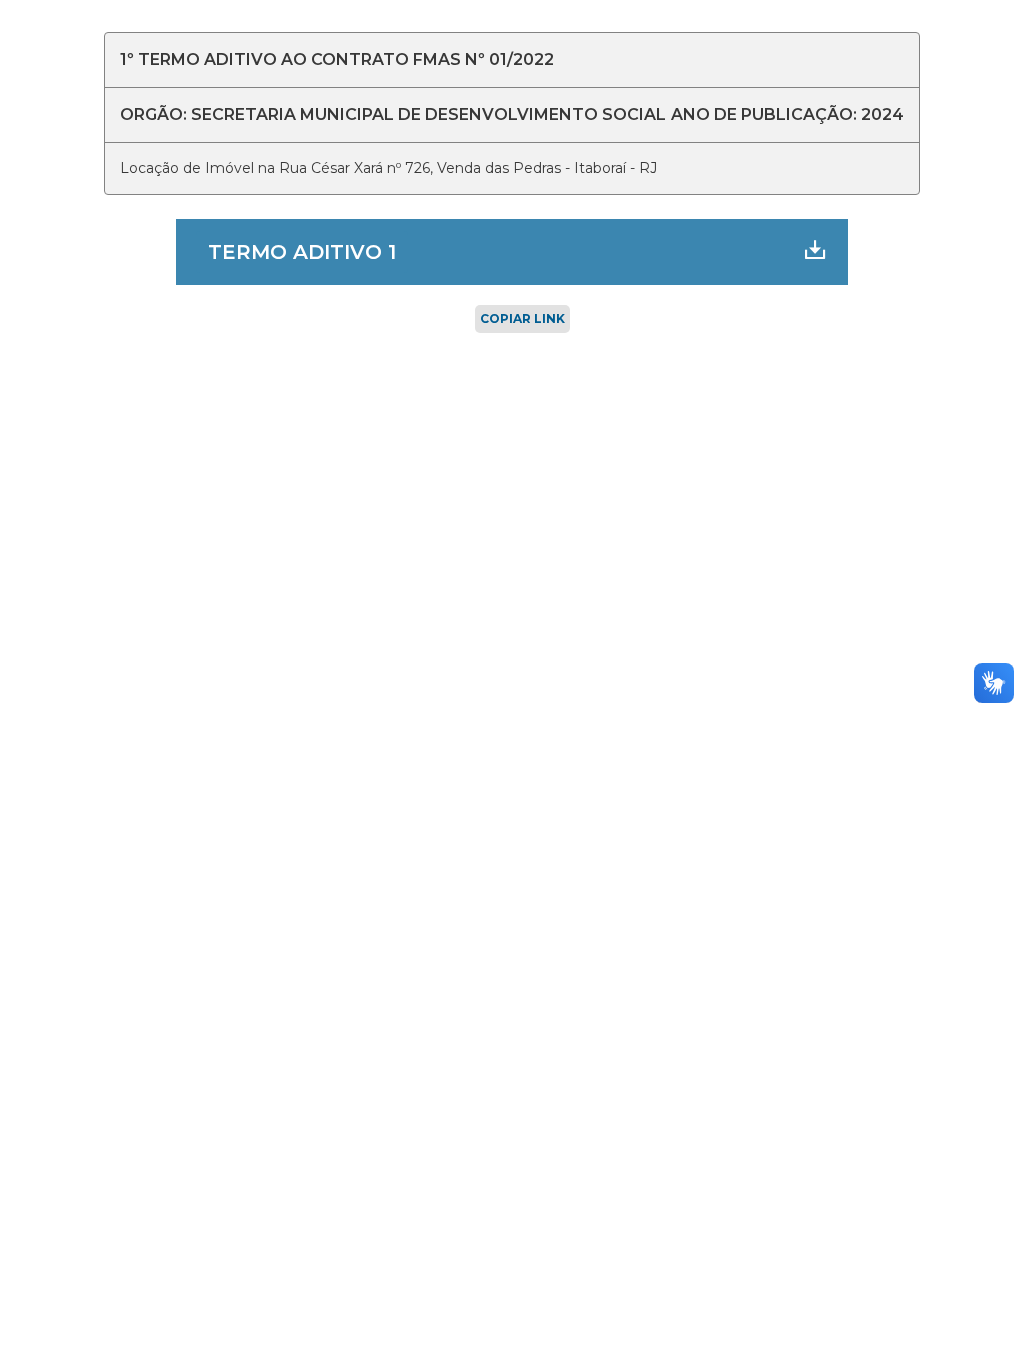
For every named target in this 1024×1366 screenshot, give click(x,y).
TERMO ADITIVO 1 (302, 252)
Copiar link (522, 318)
